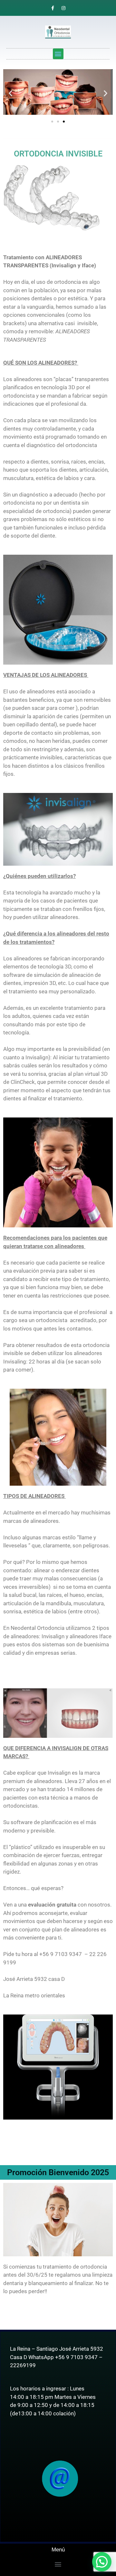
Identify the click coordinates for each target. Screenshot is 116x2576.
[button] (58, 54)
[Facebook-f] (53, 8)
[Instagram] (63, 8)
